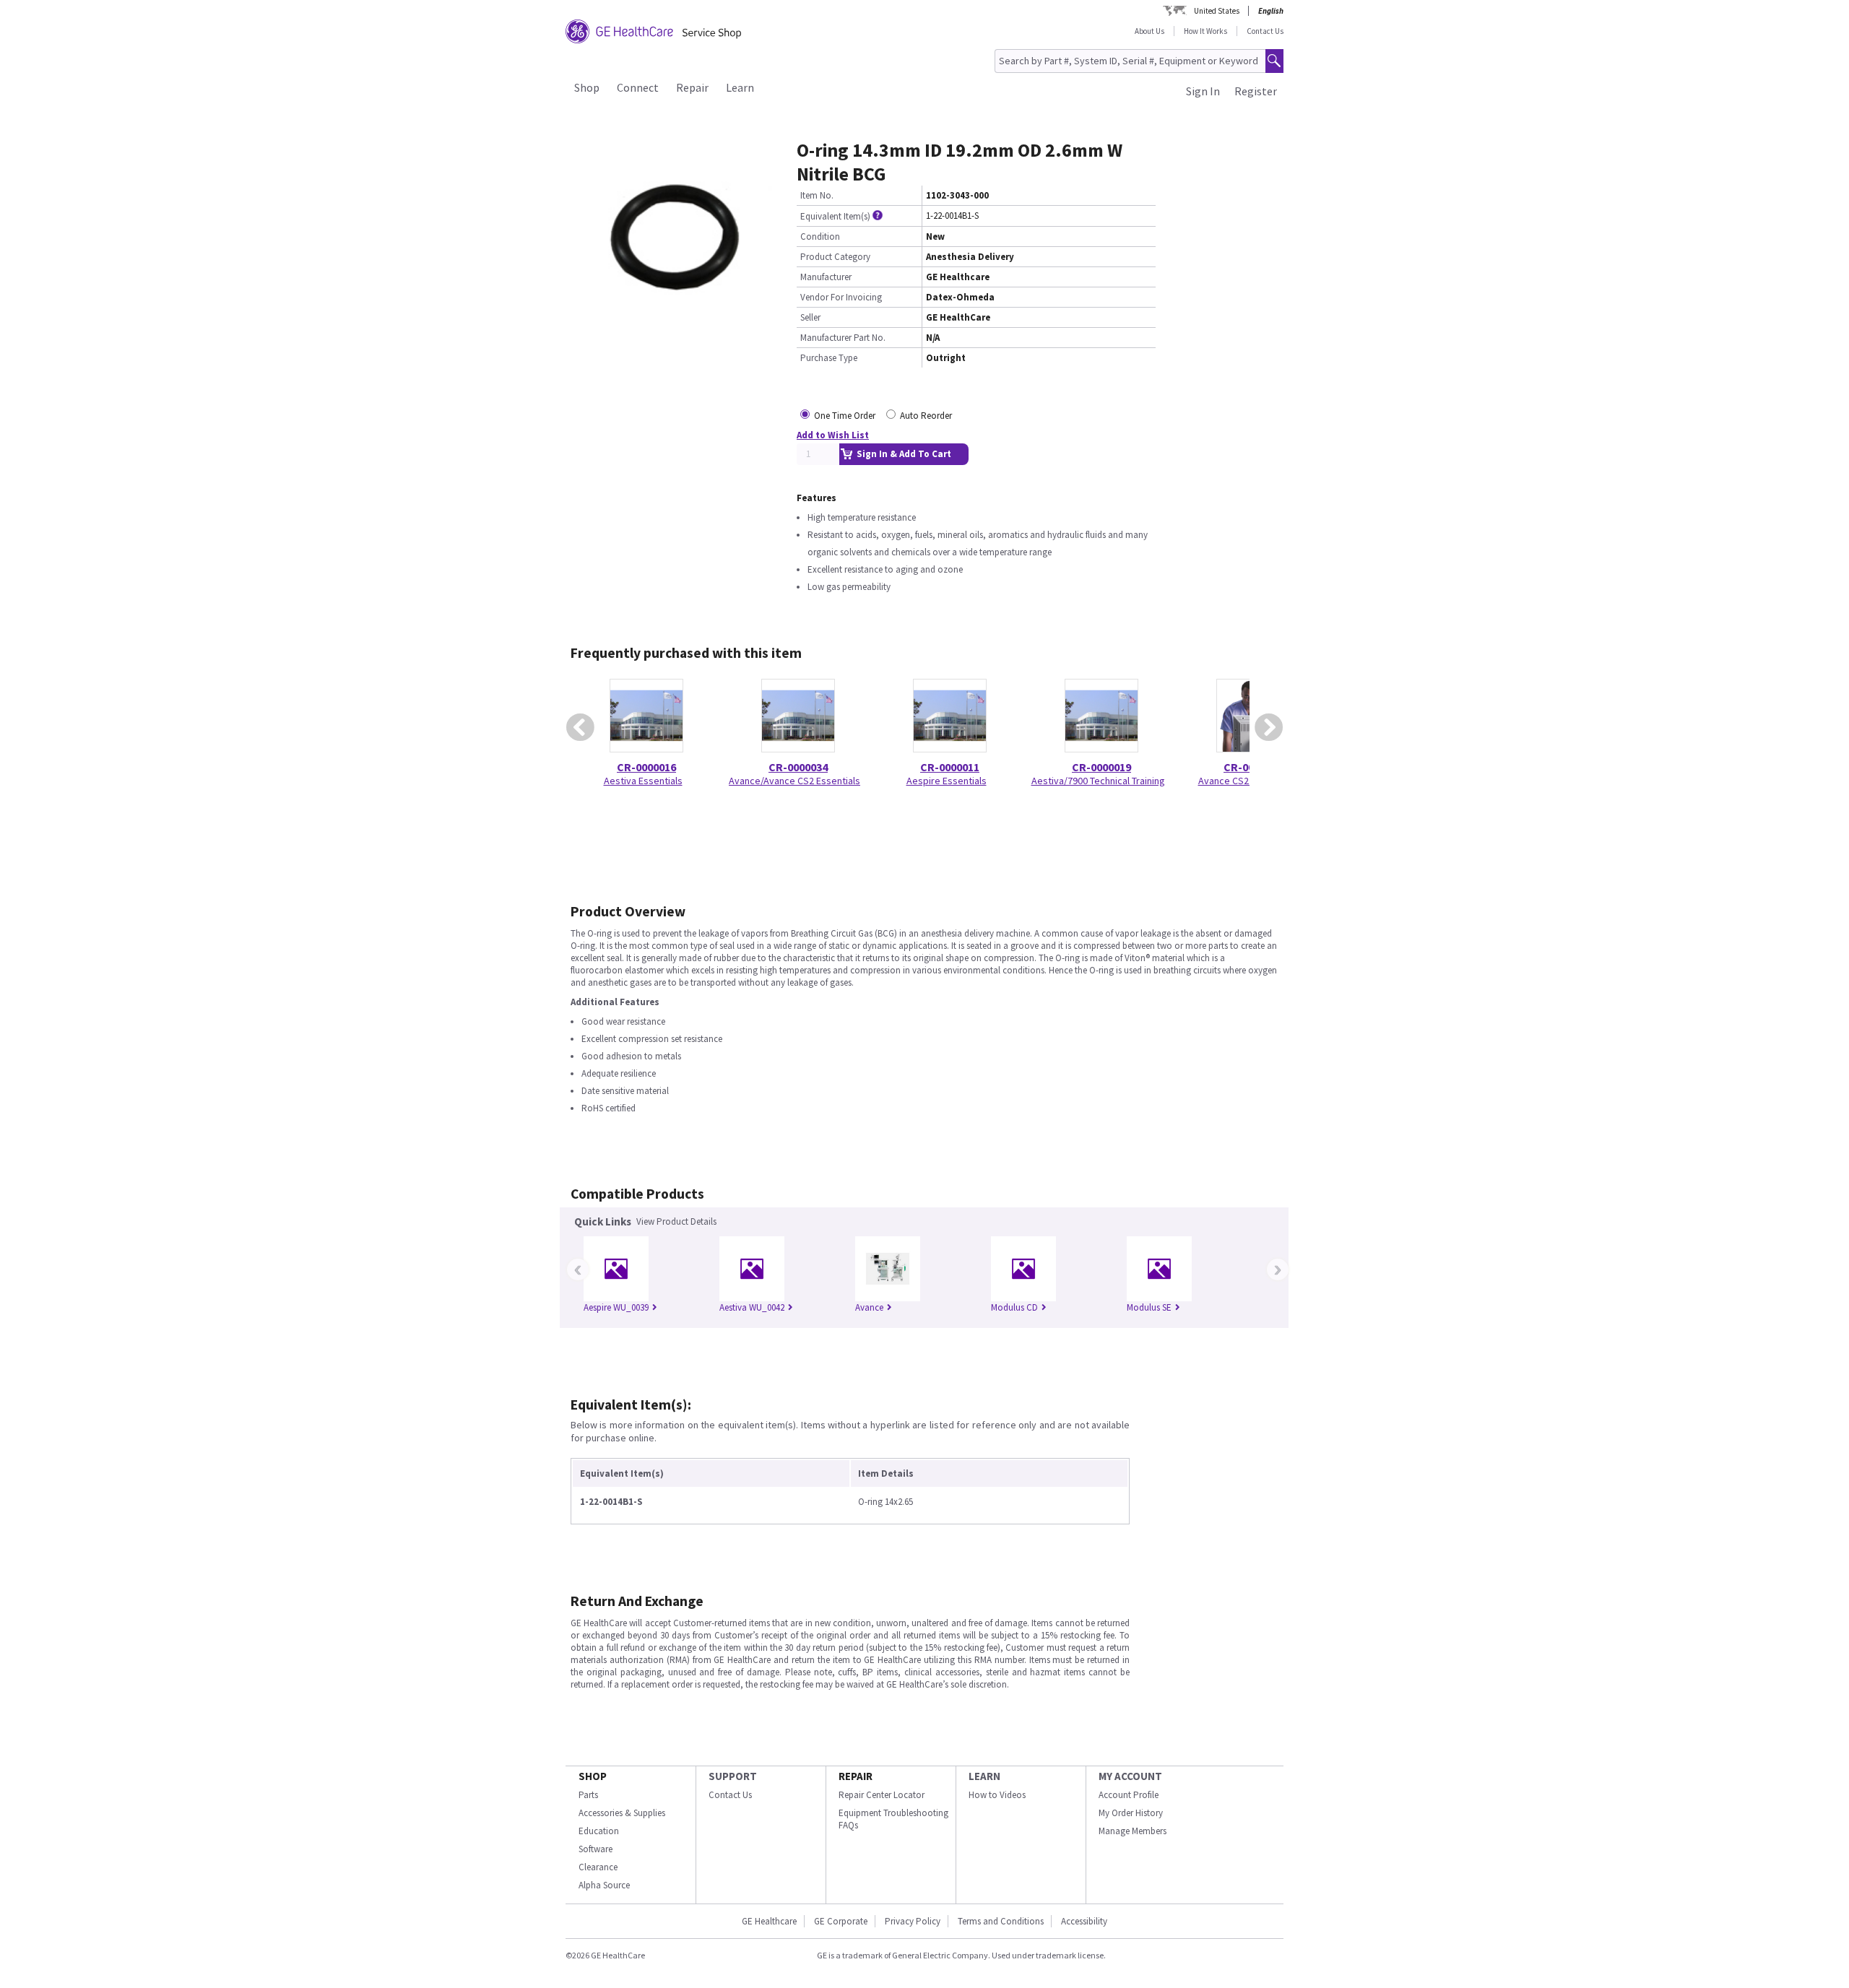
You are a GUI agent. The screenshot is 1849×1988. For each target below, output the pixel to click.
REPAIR (856, 1776)
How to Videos (997, 1795)
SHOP (593, 1776)
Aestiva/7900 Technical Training (1098, 781)
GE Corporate (841, 1921)
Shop (587, 87)
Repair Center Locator (882, 1795)
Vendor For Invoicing (841, 297)
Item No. (817, 195)
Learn (740, 87)
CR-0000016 (646, 767)
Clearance (598, 1867)
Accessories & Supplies (622, 1813)
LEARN (984, 1776)
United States (1217, 11)
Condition (820, 236)
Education (599, 1831)
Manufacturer (826, 277)
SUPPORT (733, 1776)
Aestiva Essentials (643, 781)
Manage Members (1133, 1831)
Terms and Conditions (1001, 1921)
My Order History (1131, 1813)
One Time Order (845, 416)
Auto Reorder (926, 416)
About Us (1149, 31)
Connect (638, 87)
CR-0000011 (950, 767)
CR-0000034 (798, 767)
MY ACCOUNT (1130, 1776)
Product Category (835, 257)
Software (596, 1849)
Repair (692, 87)
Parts (588, 1795)
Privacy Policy (913, 1921)
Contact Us (1265, 31)
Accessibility (1084, 1921)
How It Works (1205, 31)
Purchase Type (829, 358)
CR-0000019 (1101, 767)
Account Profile (1129, 1795)
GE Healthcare (769, 1921)
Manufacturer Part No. (843, 338)
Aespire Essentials (947, 781)
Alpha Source (604, 1885)
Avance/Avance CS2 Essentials (794, 781)
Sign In (1203, 91)
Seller (810, 317)
